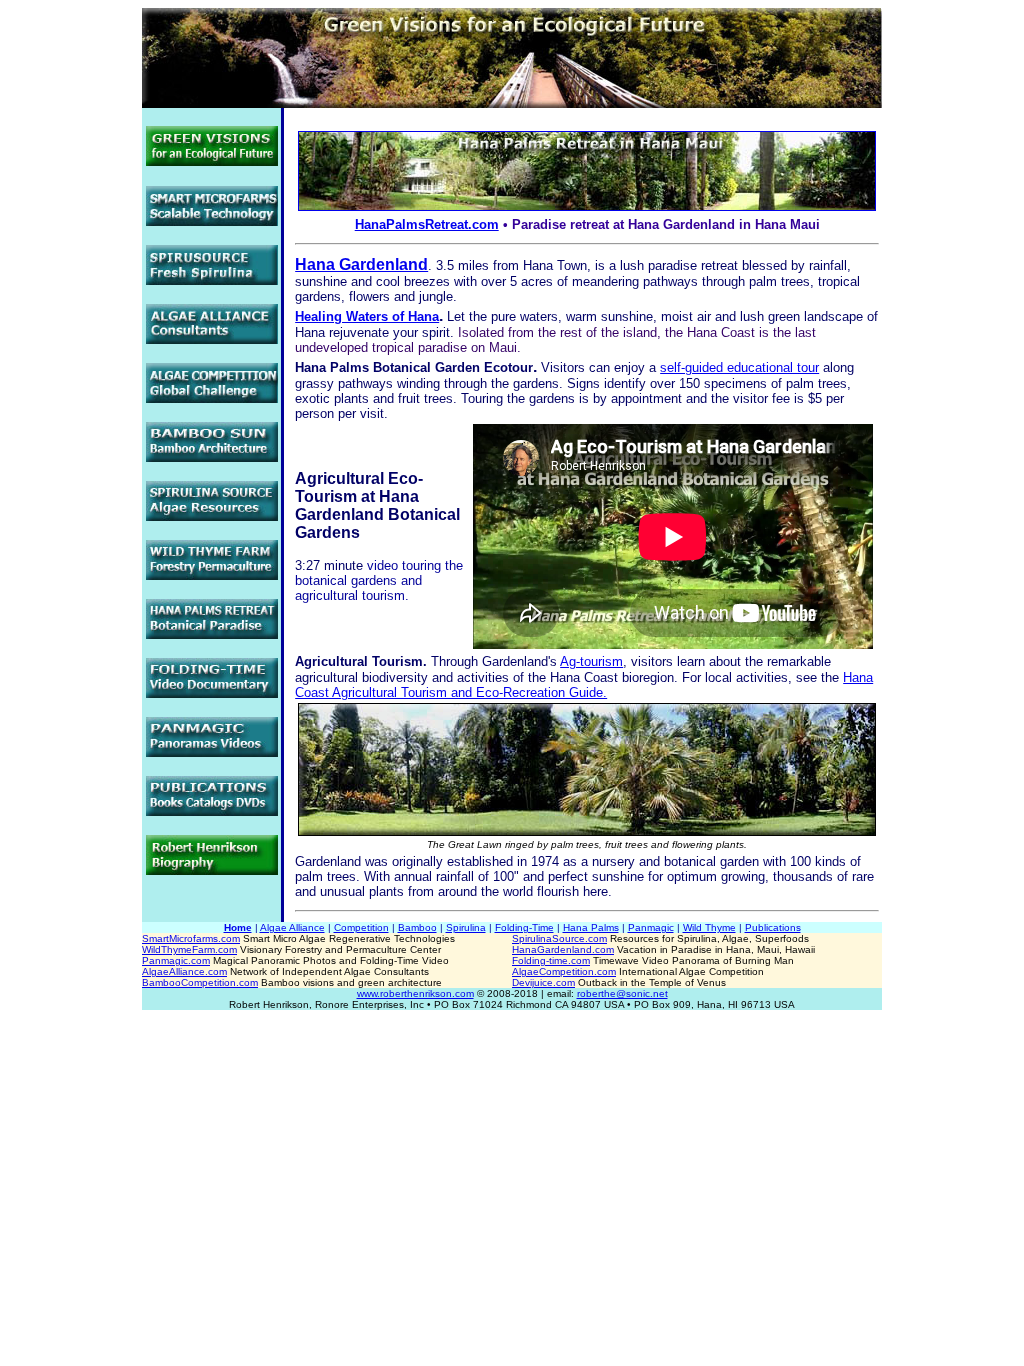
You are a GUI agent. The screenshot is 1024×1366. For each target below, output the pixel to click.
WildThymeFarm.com (189, 949)
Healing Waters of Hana (367, 316)
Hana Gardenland (361, 264)
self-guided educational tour (739, 367)
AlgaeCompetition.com (564, 971)
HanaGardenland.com (563, 949)
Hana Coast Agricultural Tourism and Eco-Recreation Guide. (584, 685)
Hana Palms (591, 927)
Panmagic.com (176, 960)
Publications (773, 927)
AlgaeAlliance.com (184, 971)
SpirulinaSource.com (559, 938)
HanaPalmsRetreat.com (427, 224)
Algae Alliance (292, 927)
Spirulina (466, 927)
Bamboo (417, 927)
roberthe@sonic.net (622, 993)
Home (238, 927)
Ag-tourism (591, 661)
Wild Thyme (709, 927)
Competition (361, 927)
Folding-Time (524, 927)
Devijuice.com (543, 982)
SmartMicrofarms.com (191, 938)
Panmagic (651, 927)
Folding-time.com (551, 960)
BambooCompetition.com (200, 982)
